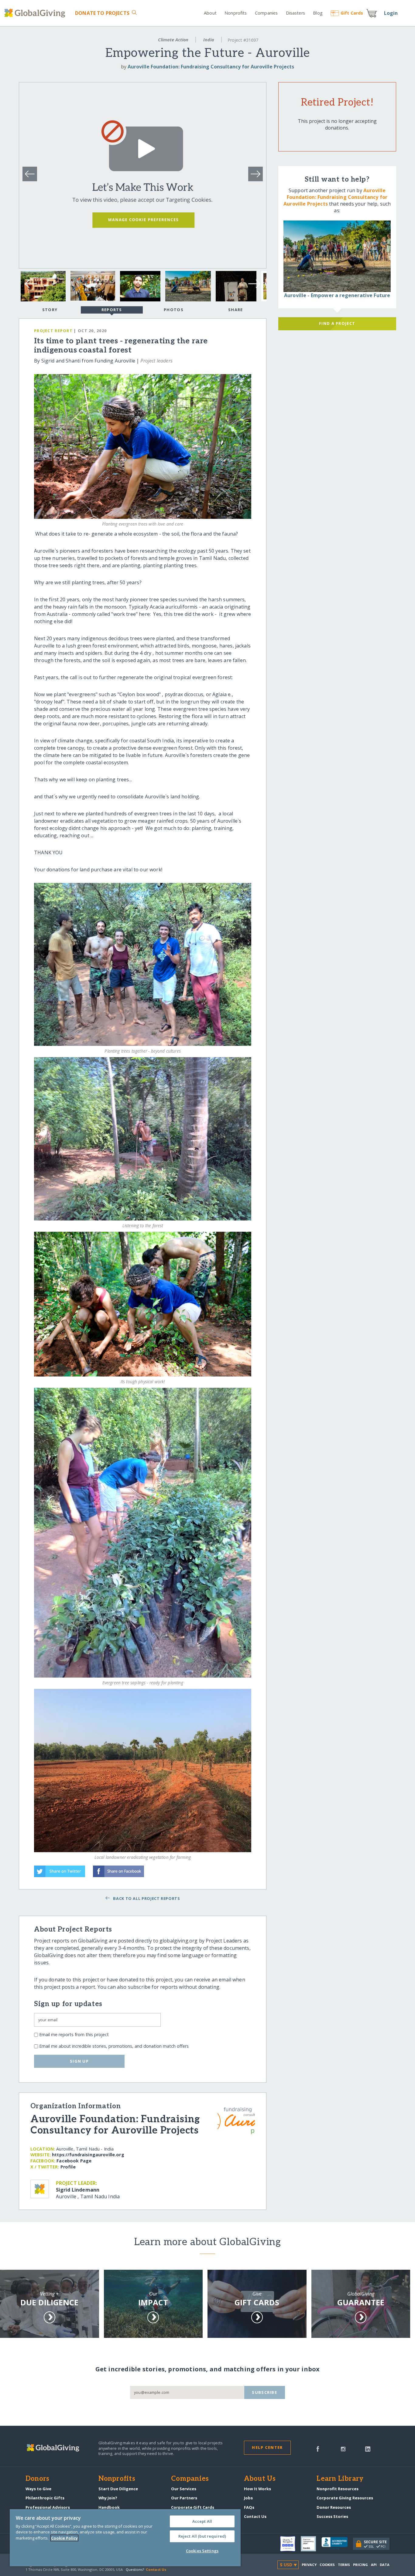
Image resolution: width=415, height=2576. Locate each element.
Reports (112, 310)
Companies (266, 13)
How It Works (257, 2489)
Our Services (184, 2489)
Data (385, 2565)
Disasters (295, 13)
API (374, 2565)
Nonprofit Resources (338, 2489)
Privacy (309, 2565)
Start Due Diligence (118, 2489)
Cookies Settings (202, 2551)
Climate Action (173, 40)
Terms (344, 2565)
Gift (352, 13)
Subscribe (264, 2392)
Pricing (361, 2565)
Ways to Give (38, 2489)
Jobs (248, 2498)
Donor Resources (334, 2507)
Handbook (109, 2507)
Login (391, 13)
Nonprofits (236, 13)
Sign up (79, 2061)
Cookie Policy (64, 2538)
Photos (174, 310)
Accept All (202, 2521)
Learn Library (340, 2479)
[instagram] (343, 2448)
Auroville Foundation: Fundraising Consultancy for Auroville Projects (211, 67)
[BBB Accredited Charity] (337, 2544)
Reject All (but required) (202, 2536)
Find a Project (337, 323)
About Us (260, 2479)
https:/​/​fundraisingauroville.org (88, 2155)
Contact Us (255, 2516)
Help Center (267, 2447)
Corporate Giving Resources (345, 2498)
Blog (318, 13)
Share (235, 310)
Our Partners (184, 2498)
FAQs (249, 2507)
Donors (37, 2479)
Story (50, 310)
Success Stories (332, 2516)
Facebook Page (74, 2161)
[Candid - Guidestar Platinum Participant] (311, 2544)
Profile (68, 2167)
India (209, 40)
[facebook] (318, 2448)
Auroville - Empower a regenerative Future (337, 295)
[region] (125, 2538)
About (210, 13)
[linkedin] (368, 2448)
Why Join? (108, 2498)
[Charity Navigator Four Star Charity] (290, 2544)
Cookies (327, 2565)
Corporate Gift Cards (193, 2507)
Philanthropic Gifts (45, 2498)
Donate (102, 13)
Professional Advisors (48, 2507)
